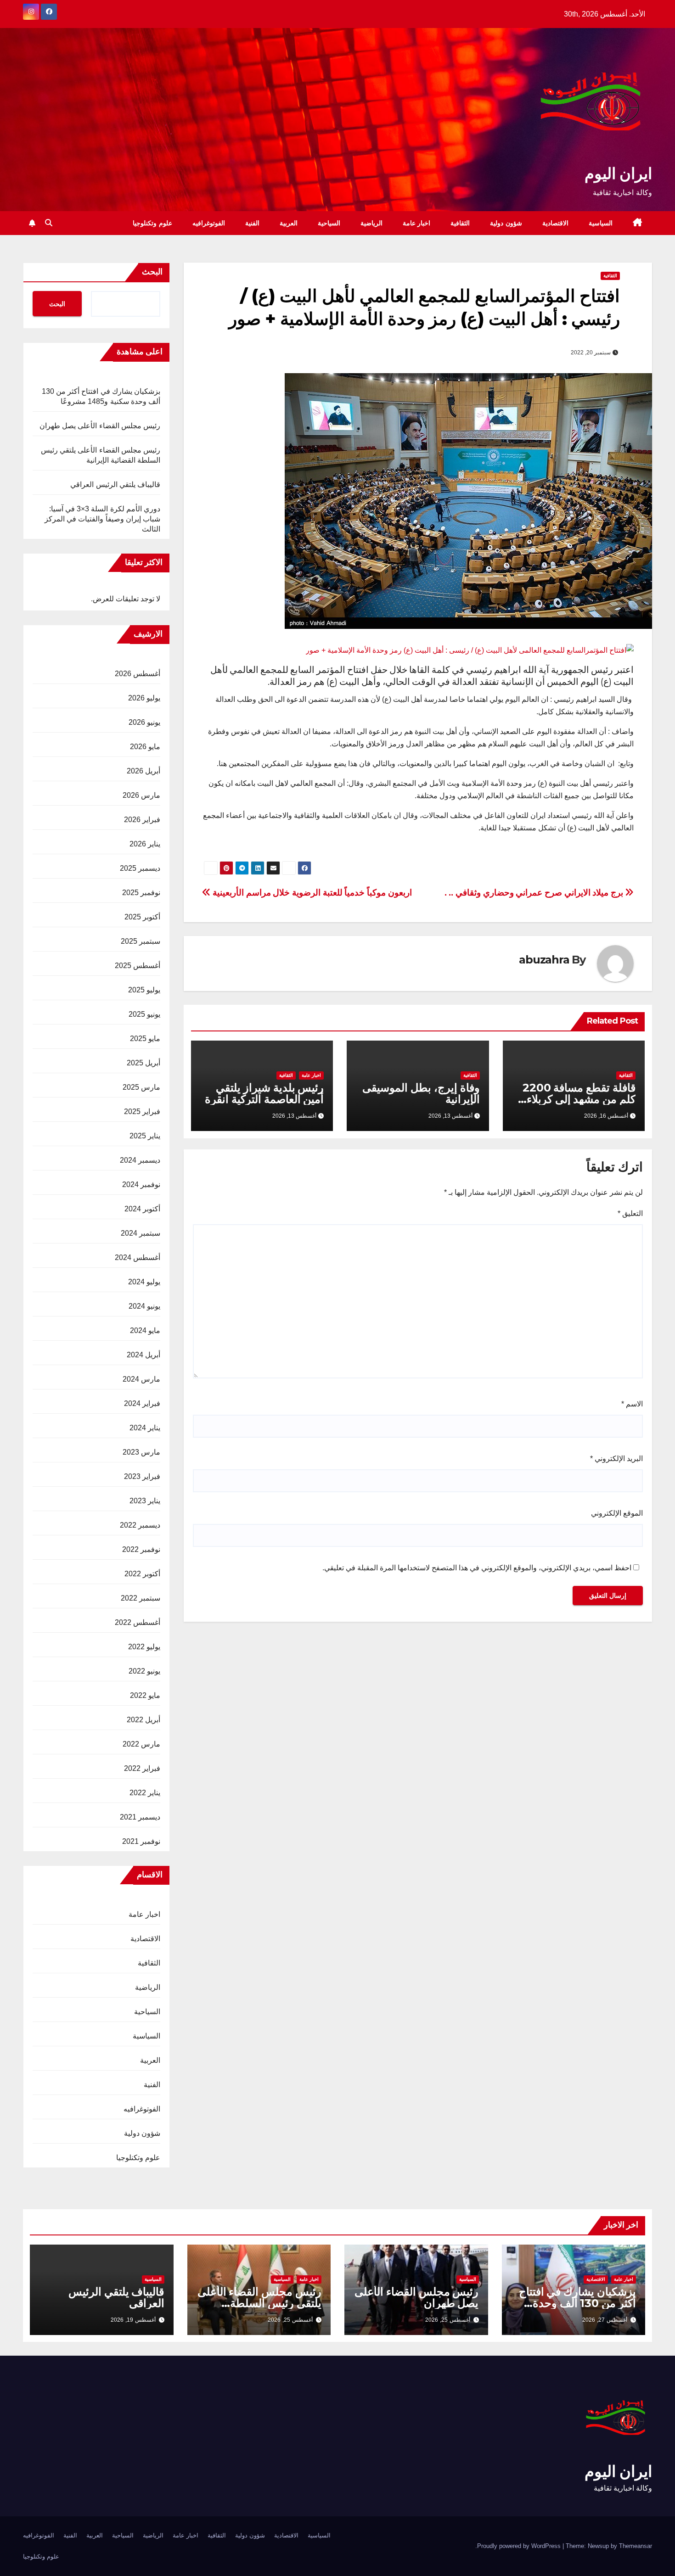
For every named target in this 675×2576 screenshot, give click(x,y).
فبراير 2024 (142, 1403)
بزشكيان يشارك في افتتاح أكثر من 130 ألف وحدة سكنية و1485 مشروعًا (577, 2303)
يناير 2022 (145, 1793)
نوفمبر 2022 (141, 1549)
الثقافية (460, 223)
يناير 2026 (145, 844)
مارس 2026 (141, 795)
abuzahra (544, 960)
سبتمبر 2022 (141, 1598)
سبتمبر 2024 (141, 1233)
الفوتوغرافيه (209, 223)
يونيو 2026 (144, 722)
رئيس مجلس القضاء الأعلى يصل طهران (100, 426)
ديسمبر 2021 (140, 1817)
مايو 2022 (145, 1695)
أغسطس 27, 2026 (605, 2320)
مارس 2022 (141, 1744)
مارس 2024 (141, 1379)
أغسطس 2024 (138, 1257)
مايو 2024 (145, 1330)
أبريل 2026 (143, 771)
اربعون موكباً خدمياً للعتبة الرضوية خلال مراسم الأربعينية (311, 893)
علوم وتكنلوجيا (152, 223)
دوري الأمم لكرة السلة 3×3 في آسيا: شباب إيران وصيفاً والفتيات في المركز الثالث (102, 519)
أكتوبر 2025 (142, 917)
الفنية (252, 223)
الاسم (632, 1404)
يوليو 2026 (144, 698)
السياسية (601, 223)
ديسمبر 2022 (140, 1525)
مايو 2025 (145, 1039)
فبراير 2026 (142, 820)
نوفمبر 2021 (141, 1841)
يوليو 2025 (144, 990)
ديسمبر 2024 (140, 1160)
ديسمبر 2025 (140, 868)
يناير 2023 (145, 1501)
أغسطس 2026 (138, 674)
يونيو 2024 (144, 1306)
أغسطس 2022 (138, 1622)
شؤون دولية (506, 223)
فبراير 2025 (142, 1112)
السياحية (329, 223)
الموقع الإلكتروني (617, 1513)
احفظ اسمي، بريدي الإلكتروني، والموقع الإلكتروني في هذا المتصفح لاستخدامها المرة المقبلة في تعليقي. (477, 1568)
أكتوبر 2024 (142, 1209)
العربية (289, 223)
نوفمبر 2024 (141, 1184)
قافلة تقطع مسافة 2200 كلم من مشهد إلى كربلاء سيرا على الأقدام (579, 1099)
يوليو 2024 (144, 1282)
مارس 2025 (141, 1087)
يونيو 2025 (144, 1014)
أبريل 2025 (143, 1063)
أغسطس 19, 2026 (133, 2320)
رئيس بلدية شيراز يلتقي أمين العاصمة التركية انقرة (264, 1093)
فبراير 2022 (142, 1768)
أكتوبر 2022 (142, 1574)
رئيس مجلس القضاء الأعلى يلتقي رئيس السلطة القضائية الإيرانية (259, 2303)
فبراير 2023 (142, 1476)
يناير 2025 (145, 1136)
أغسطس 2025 (138, 966)
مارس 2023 (141, 1452)
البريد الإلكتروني (616, 1459)
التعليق (630, 1213)
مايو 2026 (145, 747)
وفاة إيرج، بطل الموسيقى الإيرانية (421, 1093)
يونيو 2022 (144, 1671)
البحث (152, 272)
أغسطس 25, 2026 (448, 2320)
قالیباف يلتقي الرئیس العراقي (115, 484)
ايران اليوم (618, 174)
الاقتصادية (555, 223)
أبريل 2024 (143, 1355)
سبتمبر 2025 (141, 941)
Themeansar (636, 2546)
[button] (49, 223)
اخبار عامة (417, 223)
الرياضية (371, 223)
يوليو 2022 (144, 1647)
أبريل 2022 (143, 1720)
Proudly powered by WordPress (520, 2546)
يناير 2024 (145, 1428)
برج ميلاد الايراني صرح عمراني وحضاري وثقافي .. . (535, 893)
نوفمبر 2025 (141, 893)
